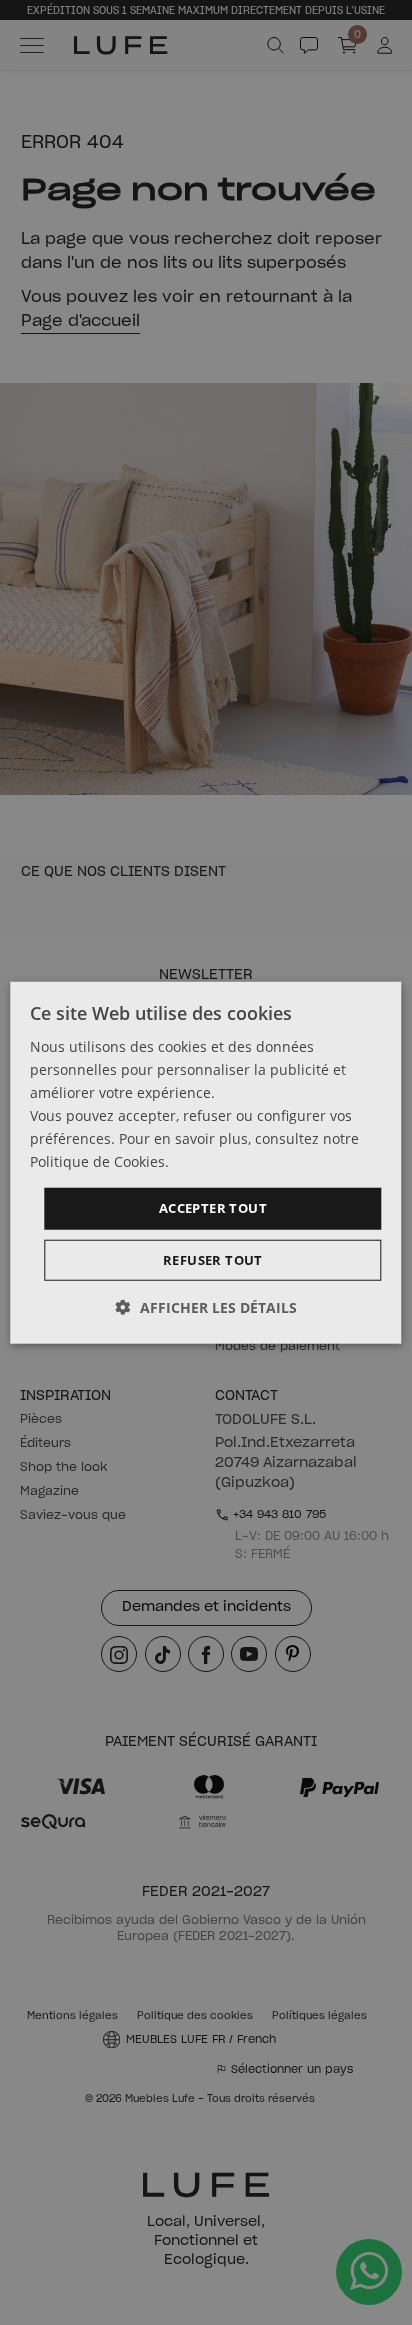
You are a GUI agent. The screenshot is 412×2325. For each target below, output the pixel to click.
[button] (206, 1307)
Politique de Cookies (97, 1161)
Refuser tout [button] (213, 1260)
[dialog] (205, 1162)
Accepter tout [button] (213, 1208)
